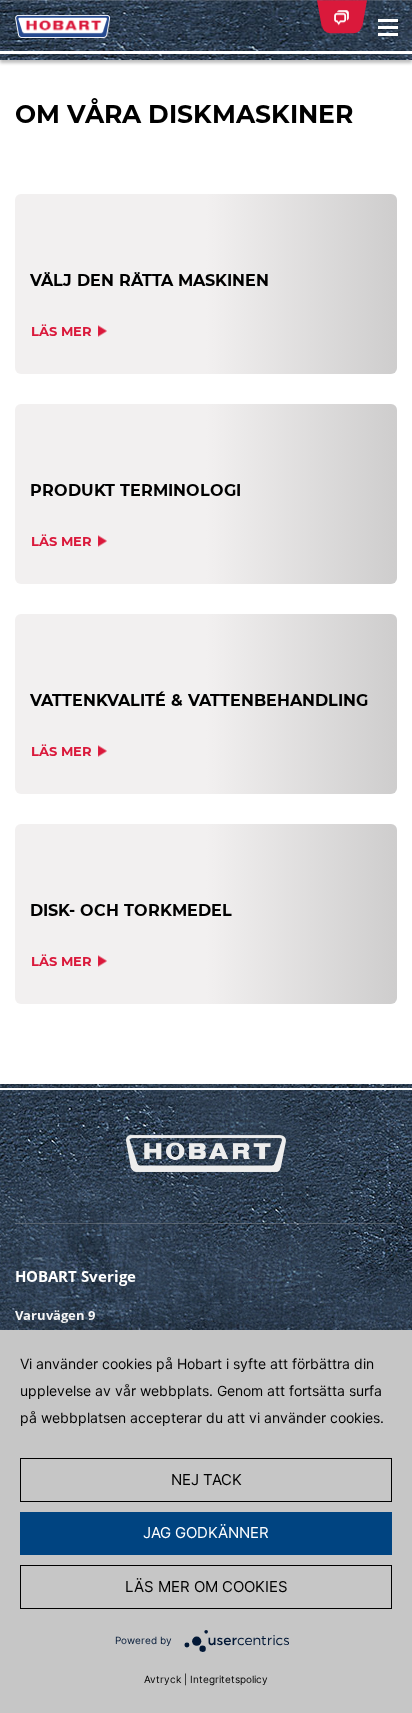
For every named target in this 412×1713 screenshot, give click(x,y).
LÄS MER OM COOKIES (206, 1586)
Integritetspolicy (229, 1679)
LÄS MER (61, 331)
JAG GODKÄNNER (206, 1532)
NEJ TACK (206, 1479)
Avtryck (162, 1679)
